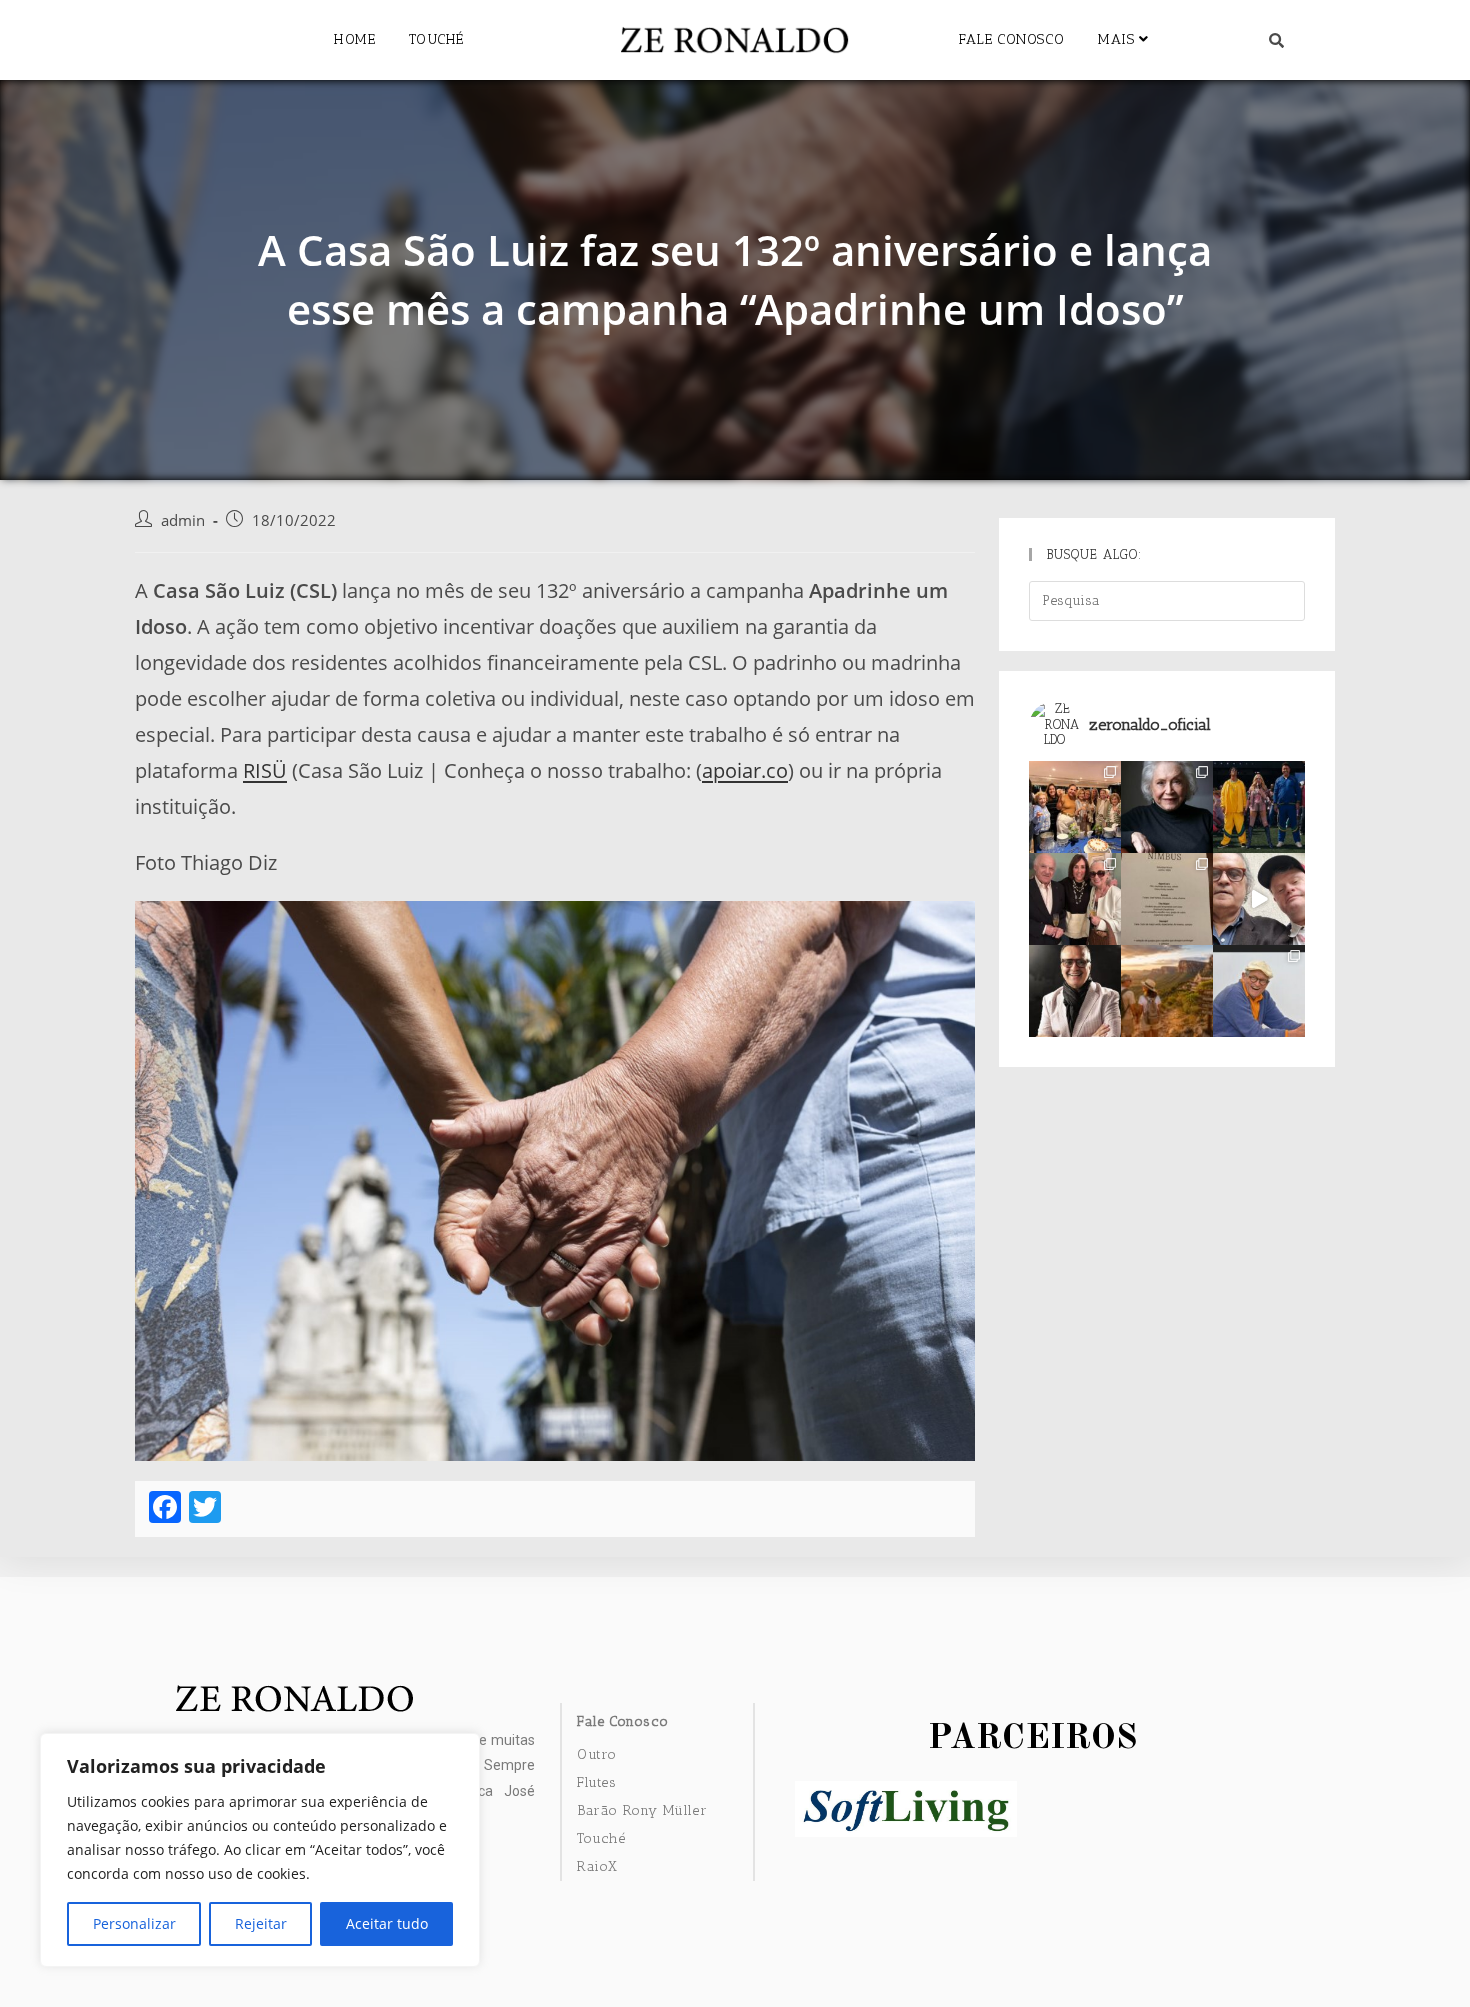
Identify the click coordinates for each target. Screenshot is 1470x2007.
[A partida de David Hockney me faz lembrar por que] (1259, 991)
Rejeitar (261, 1923)
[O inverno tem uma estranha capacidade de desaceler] (1167, 991)
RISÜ (265, 770)
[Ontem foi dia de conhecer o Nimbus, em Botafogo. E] (1167, 899)
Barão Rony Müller (642, 1810)
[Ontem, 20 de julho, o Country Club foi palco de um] (1075, 807)
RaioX (597, 1866)
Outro (597, 1754)
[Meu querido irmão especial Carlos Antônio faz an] (1259, 899)
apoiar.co (745, 770)
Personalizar (134, 1923)
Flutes (597, 1782)
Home (354, 39)
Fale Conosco (1011, 39)
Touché (436, 39)
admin (183, 520)
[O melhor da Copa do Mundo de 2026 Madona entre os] (1259, 807)
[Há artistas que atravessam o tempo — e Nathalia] (1167, 807)
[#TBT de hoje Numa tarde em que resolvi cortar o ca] (1075, 991)
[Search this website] (1167, 599)
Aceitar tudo (387, 1923)
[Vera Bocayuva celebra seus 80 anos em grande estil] (1075, 899)
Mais (1118, 39)
